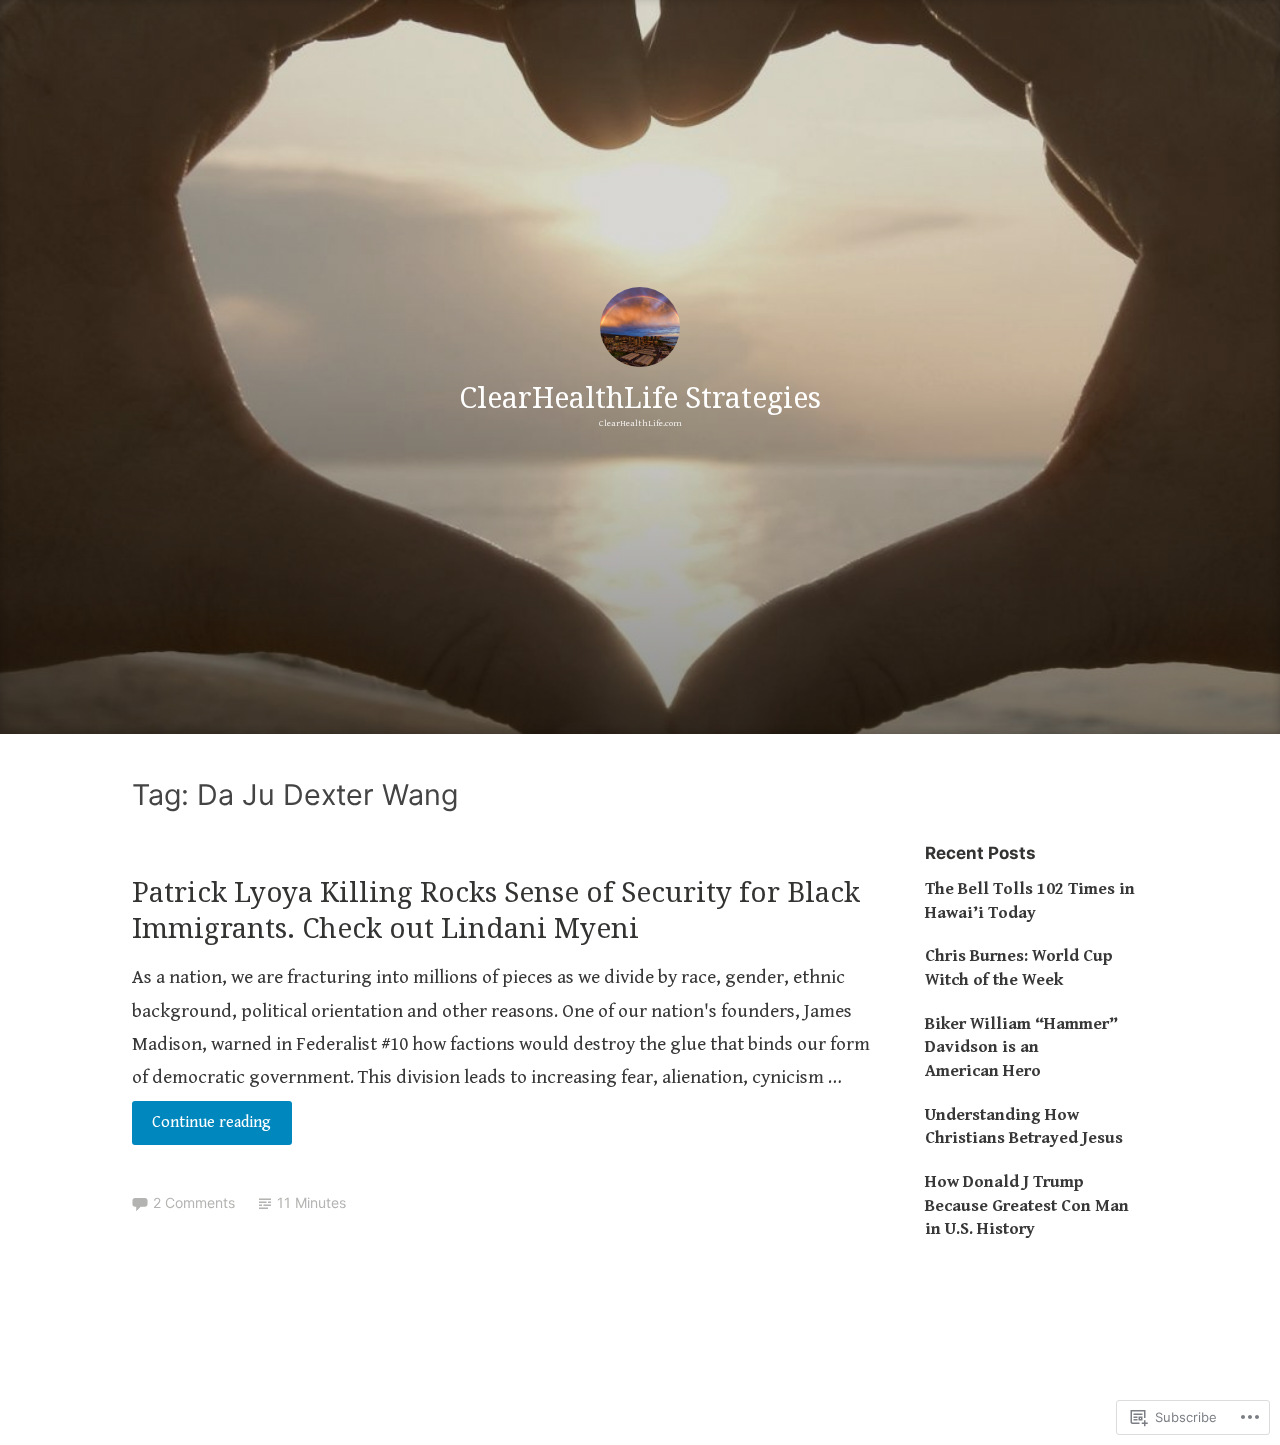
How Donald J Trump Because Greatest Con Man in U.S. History (1027, 1206)
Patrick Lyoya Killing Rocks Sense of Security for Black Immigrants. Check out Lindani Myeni (496, 909)
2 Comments (194, 1202)
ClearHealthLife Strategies (640, 396)
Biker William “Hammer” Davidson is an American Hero (1021, 1048)
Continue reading (202, 1128)
